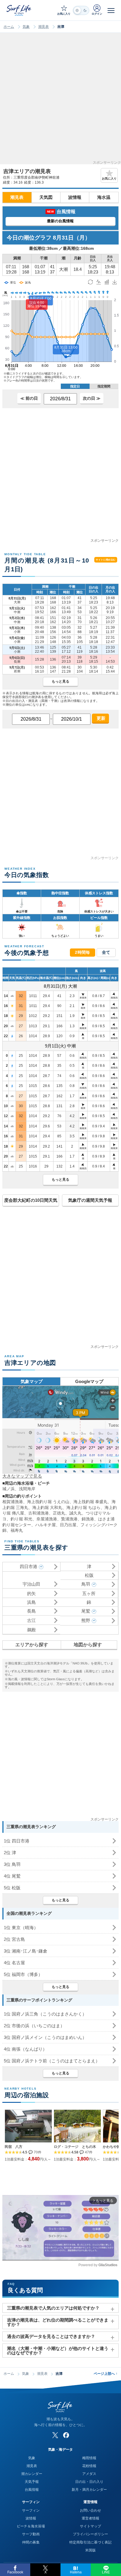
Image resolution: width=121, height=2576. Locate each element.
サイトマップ (90, 2526)
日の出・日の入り (89, 2482)
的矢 (31, 1593)
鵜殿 (31, 1630)
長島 (31, 1611)
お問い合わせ (90, 2510)
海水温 (104, 197)
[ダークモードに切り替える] (81, 10)
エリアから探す (32, 1645)
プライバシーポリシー (90, 2534)
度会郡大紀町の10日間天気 (31, 1200)
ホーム (9, 27)
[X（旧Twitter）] (55, 2435)
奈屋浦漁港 (47, 1519)
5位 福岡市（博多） (23, 1974)
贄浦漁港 (69, 1519)
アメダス (89, 2474)
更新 (100, 718)
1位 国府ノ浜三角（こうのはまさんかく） (45, 2014)
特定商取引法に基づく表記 (90, 2542)
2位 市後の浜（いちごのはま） (34, 2026)
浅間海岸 (27, 1489)
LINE (106, 2572)
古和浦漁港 (38, 1513)
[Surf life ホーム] (19, 10)
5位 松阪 (12, 1888)
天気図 (46, 197)
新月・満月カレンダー (89, 2490)
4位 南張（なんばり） (25, 2049)
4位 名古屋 (14, 1963)
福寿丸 (17, 1530)
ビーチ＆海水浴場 (31, 2526)
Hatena (76, 2572)
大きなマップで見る (22, 1476)
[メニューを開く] (111, 10)
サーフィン (31, 2510)
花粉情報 (89, 2466)
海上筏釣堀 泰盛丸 (90, 1502)
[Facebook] (66, 2435)
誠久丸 (75, 1513)
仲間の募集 (31, 2542)
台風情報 (32, 2490)
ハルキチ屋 (46, 1525)
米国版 (90, 2550)
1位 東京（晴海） (21, 1928)
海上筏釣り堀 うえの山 (48, 1502)
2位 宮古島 (14, 1939)
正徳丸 (59, 1513)
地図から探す (88, 1645)
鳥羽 (86, 1584)
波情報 (75, 197)
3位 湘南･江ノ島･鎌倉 (26, 1951)
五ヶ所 (89, 1593)
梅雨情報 (89, 2458)
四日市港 (28, 1566)
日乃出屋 (68, 1525)
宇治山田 (31, 1584)
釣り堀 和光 (21, 1519)
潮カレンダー (32, 2474)
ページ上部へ (106, 2374)
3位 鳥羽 (12, 1864)
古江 (31, 1620)
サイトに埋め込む (106, 560)
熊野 (86, 1620)
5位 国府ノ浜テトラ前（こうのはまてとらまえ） (52, 2061)
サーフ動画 (31, 2534)
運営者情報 (90, 2518)
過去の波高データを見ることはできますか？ (51, 2336)
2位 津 (10, 1853)
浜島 (31, 1602)
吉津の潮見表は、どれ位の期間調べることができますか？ (58, 2322)
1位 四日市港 (17, 1841)
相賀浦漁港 (13, 1502)
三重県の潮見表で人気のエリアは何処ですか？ (53, 2308)
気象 (26, 27)
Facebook (15, 2572)
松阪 (89, 1575)
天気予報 (32, 2482)
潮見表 (43, 27)
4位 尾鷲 (12, 1876)
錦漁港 (88, 1519)
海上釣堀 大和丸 (47, 1507)
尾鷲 (86, 1611)
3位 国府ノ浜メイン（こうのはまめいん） (45, 2037)
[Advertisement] (60, 100)
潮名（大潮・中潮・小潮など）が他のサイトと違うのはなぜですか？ (58, 2351)
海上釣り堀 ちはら (83, 1507)
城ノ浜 (9, 1489)
